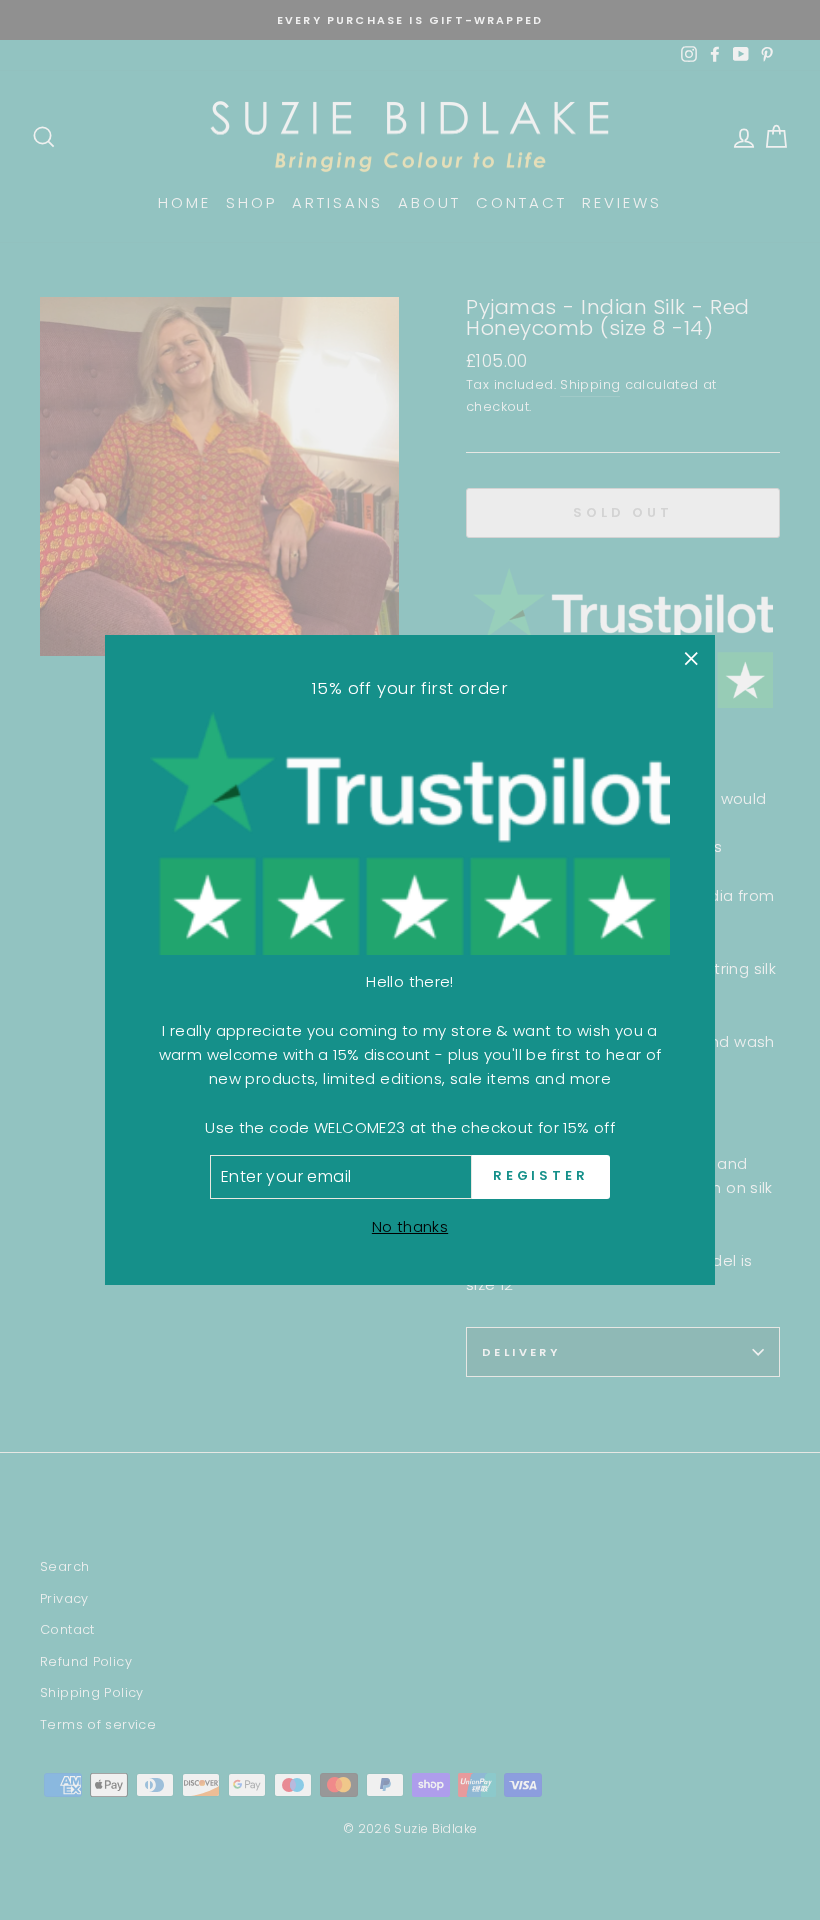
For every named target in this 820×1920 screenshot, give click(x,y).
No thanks (410, 1226)
